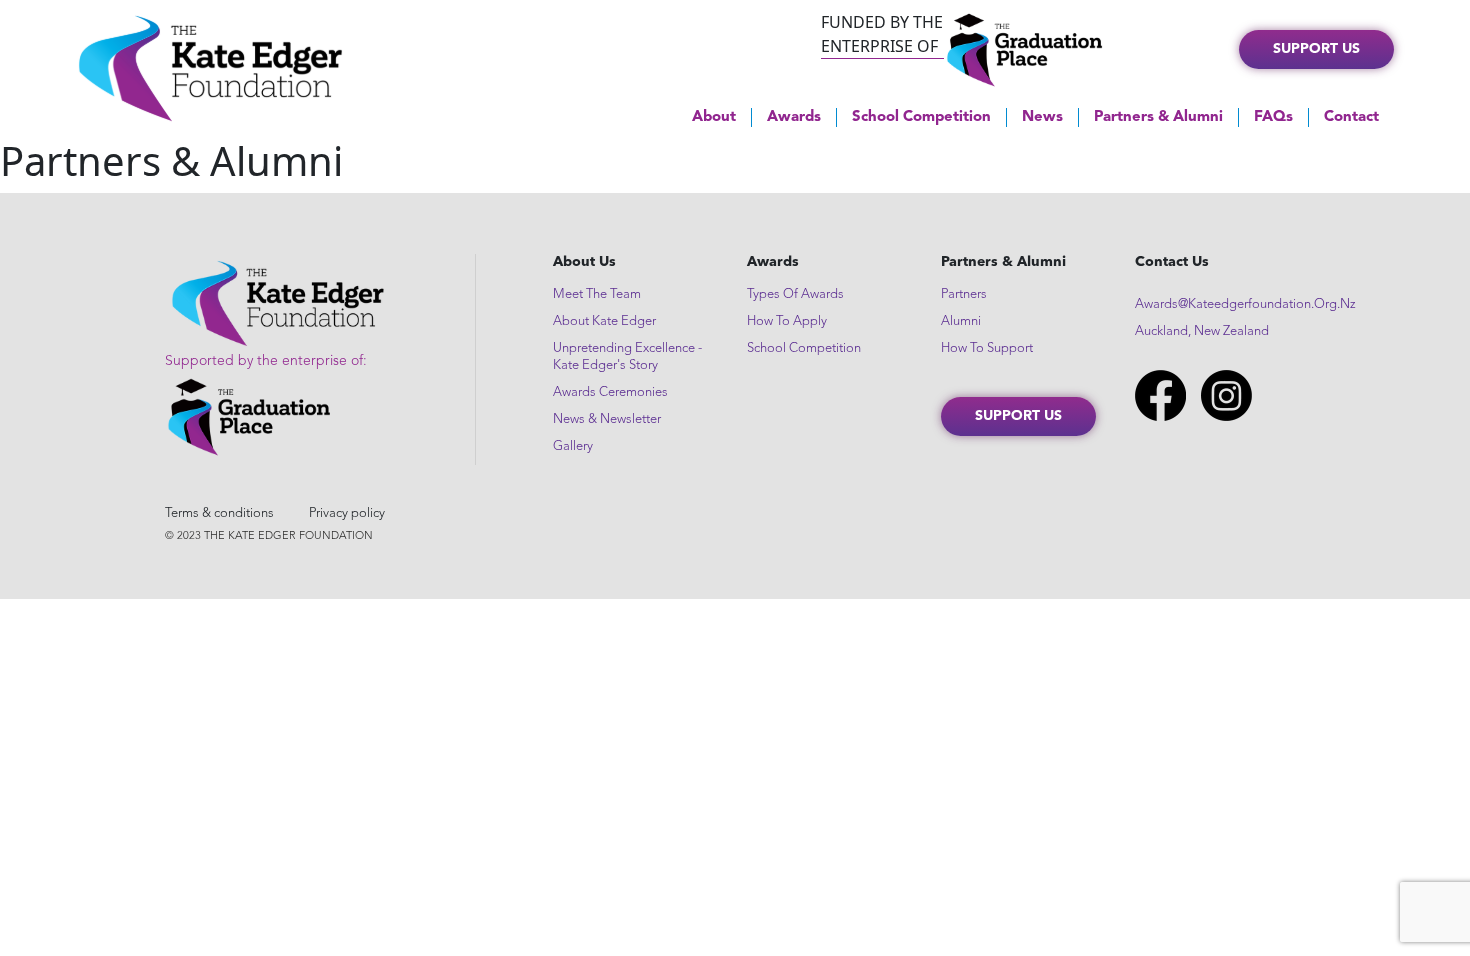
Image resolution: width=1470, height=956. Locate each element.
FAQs (1273, 117)
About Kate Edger (604, 321)
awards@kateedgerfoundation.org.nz (1245, 304)
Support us (1316, 49)
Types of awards (795, 294)
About (714, 117)
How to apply (787, 321)
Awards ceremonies (610, 392)
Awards (794, 117)
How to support (987, 348)
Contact (1351, 117)
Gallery (573, 446)
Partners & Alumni (1158, 117)
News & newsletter (607, 419)
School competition (804, 348)
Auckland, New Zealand (1202, 331)
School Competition (921, 117)
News (1042, 117)
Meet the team (597, 294)
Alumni (961, 321)
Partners (964, 294)
